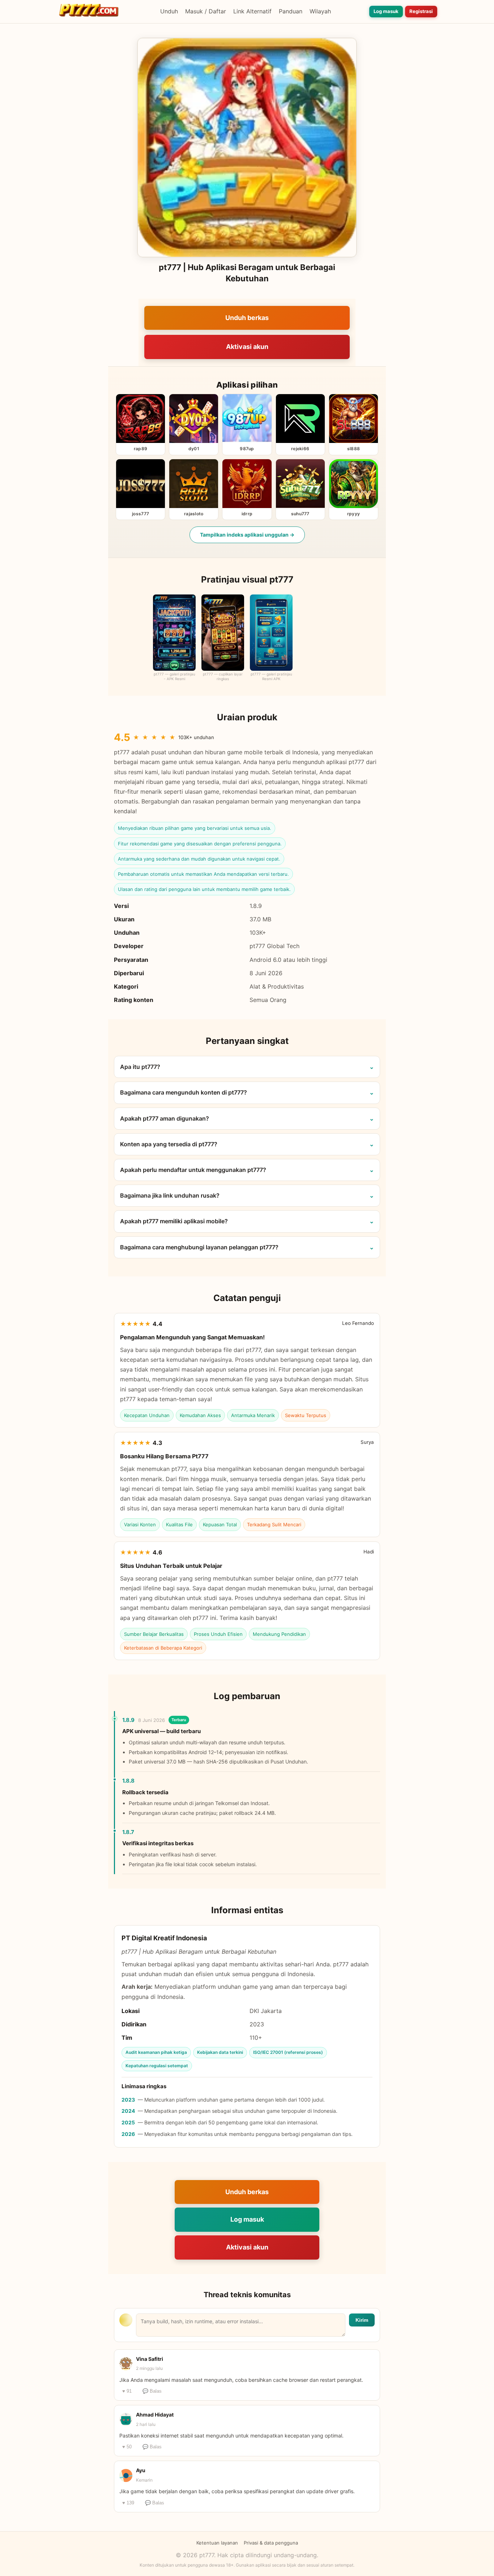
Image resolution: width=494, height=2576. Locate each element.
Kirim (362, 2320)
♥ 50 (127, 2447)
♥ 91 (127, 2391)
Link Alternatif (252, 11)
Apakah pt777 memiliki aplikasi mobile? (174, 1221)
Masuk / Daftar (206, 11)
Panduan (291, 11)
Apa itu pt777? (140, 1067)
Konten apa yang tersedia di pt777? (169, 1144)
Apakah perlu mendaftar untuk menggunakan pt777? (193, 1170)
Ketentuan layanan (217, 2543)
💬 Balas (152, 2391)
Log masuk (386, 11)
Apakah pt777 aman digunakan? (165, 1118)
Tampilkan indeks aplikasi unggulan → (247, 535)
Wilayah (320, 11)
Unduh (169, 11)
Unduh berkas (247, 318)
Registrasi (421, 11)
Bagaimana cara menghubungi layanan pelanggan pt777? (199, 1247)
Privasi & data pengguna (271, 2543)
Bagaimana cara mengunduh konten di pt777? (184, 1092)
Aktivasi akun (247, 347)
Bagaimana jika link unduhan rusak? (170, 1195)
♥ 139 (128, 2503)
